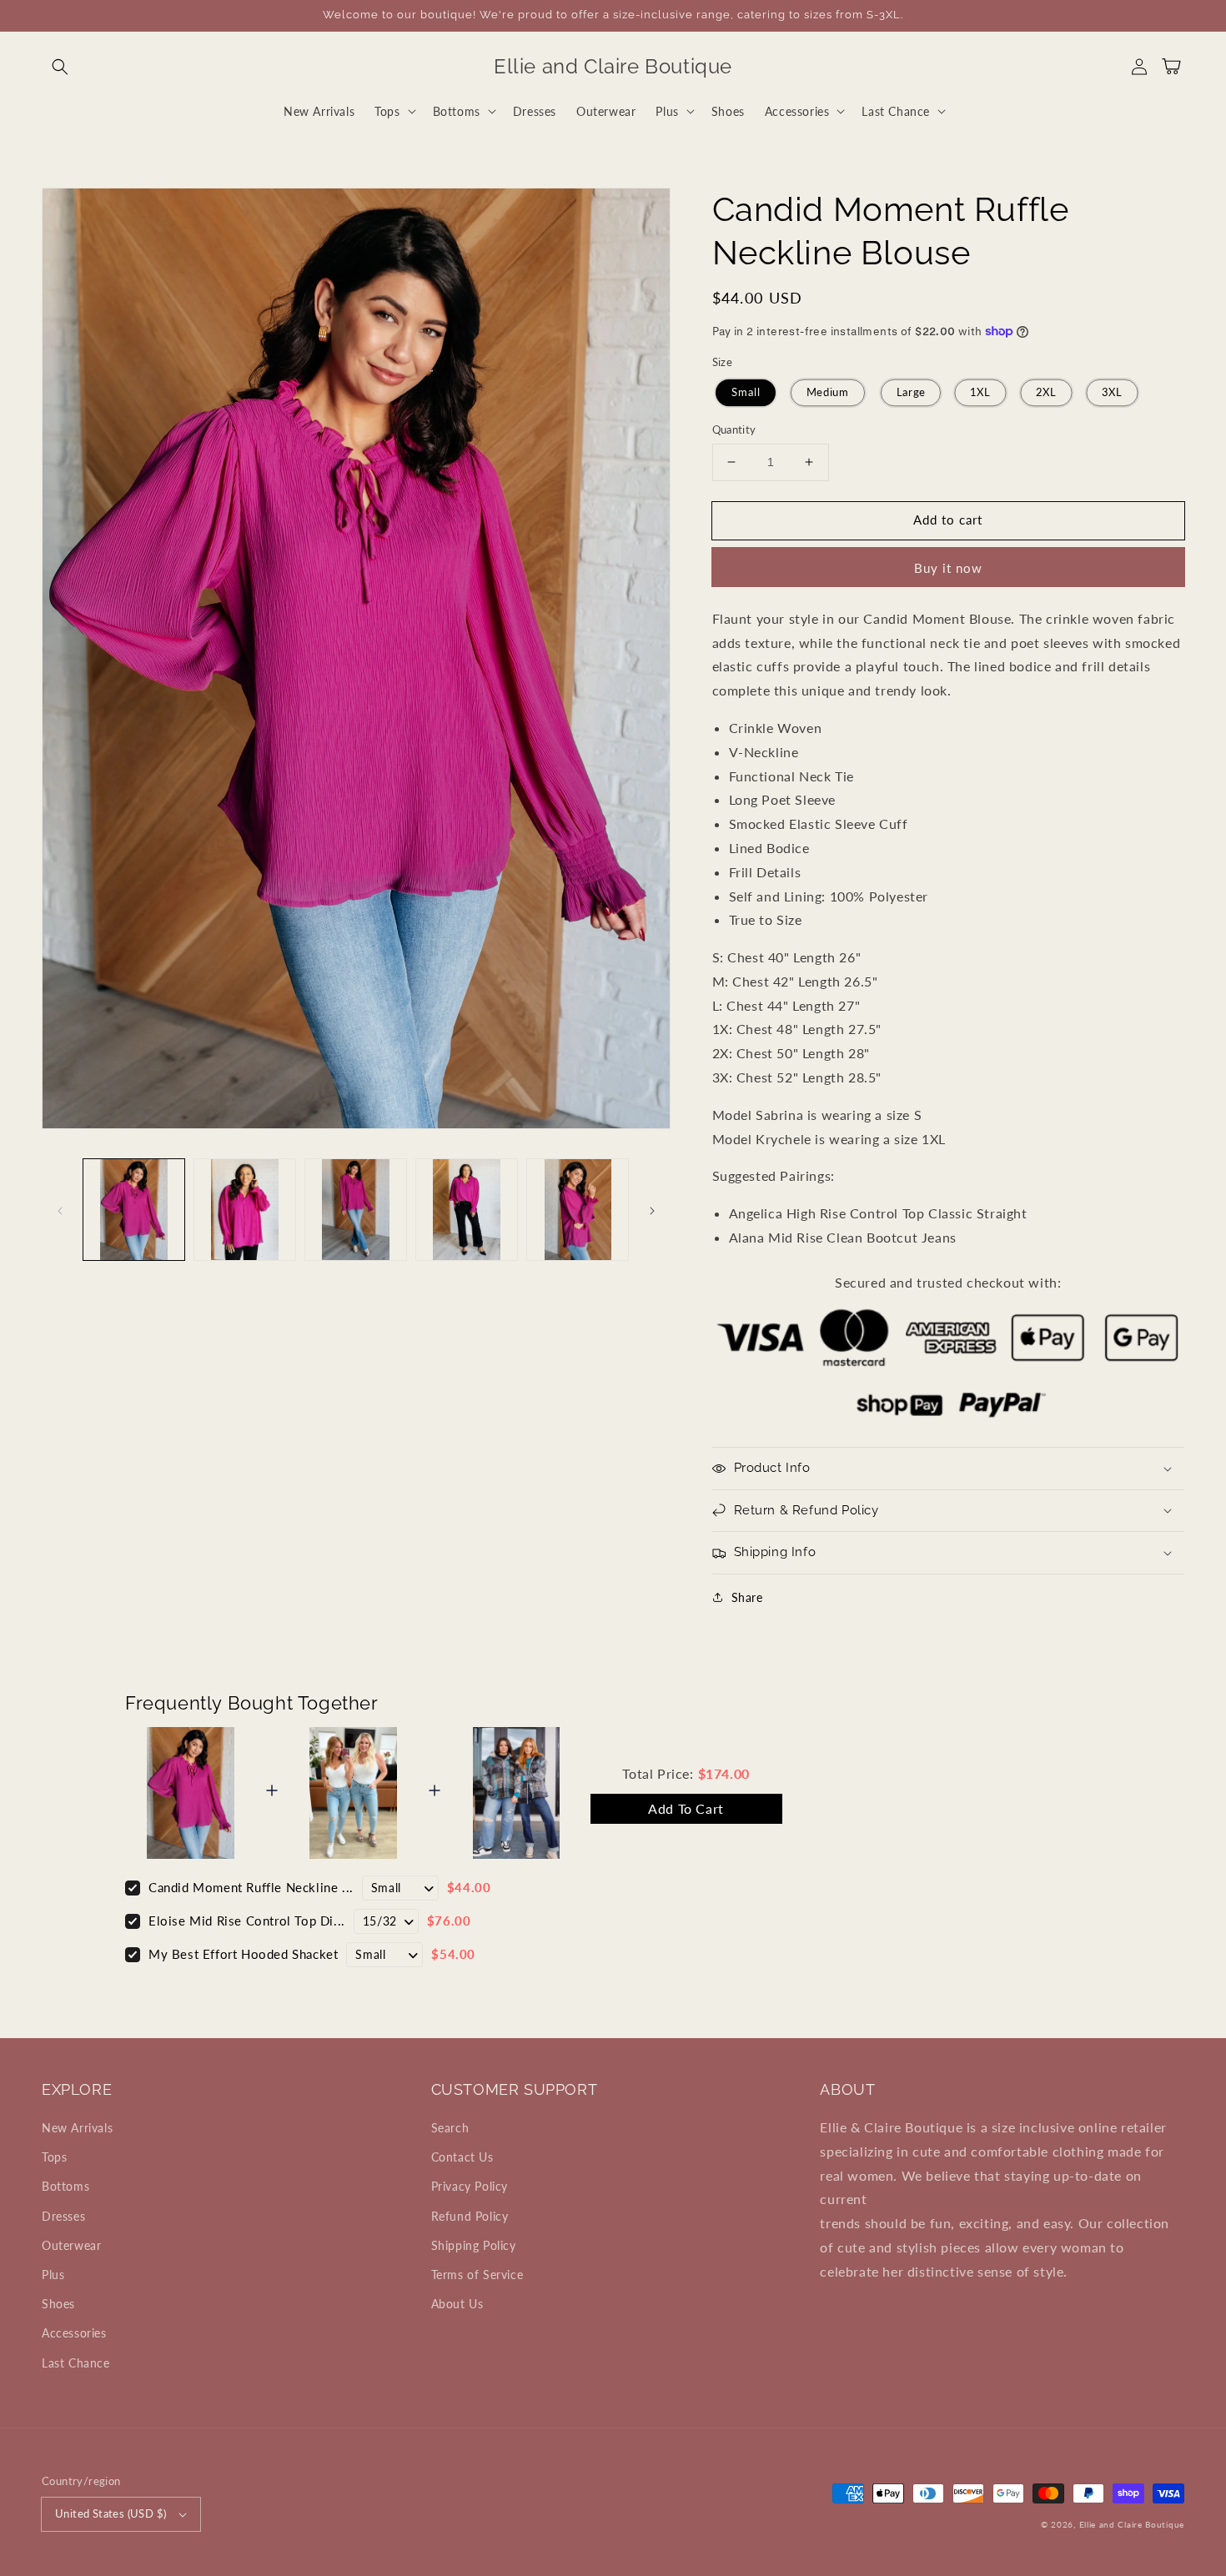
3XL (1112, 392)
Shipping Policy (474, 2245)
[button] (60, 67)
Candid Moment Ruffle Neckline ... (251, 1887)
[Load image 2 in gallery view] (245, 1210)
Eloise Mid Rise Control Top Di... (247, 1921)
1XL (981, 392)
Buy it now (948, 568)
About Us (457, 2304)
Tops (54, 2157)
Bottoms (65, 2186)
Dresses (63, 2216)
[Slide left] (60, 1209)
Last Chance (76, 2363)
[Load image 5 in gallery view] (578, 1210)
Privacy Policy (470, 2186)
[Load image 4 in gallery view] (467, 1210)
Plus (53, 2275)
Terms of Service (477, 2275)
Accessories (74, 2333)
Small (745, 392)
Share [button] (747, 1597)
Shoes (58, 2304)
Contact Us (462, 2157)
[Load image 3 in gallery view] (356, 1210)
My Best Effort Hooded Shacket (243, 1954)
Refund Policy (470, 2216)
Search (450, 2128)
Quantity (734, 429)
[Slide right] (652, 1209)
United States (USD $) (111, 2513)
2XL (1046, 392)
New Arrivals (77, 2128)
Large (911, 392)
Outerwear (71, 2245)
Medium (828, 392)
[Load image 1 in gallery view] (134, 1210)
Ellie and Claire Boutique (1132, 2524)
